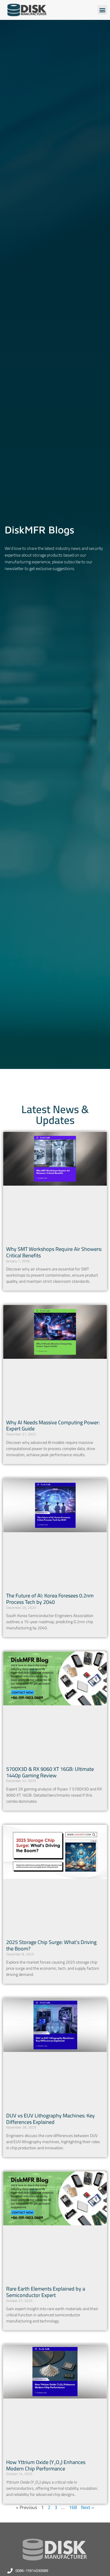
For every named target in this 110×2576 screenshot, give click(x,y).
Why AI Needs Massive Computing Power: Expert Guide (53, 1426)
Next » (88, 2507)
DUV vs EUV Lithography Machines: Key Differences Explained (50, 2119)
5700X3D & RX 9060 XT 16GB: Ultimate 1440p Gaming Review (50, 1772)
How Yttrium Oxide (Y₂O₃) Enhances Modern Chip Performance (46, 2465)
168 (73, 2507)
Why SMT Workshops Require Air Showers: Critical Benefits (54, 1252)
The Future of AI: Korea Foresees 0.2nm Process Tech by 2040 (50, 1599)
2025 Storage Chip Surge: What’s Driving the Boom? (51, 1945)
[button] (102, 10)
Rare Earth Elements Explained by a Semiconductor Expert (46, 2292)
